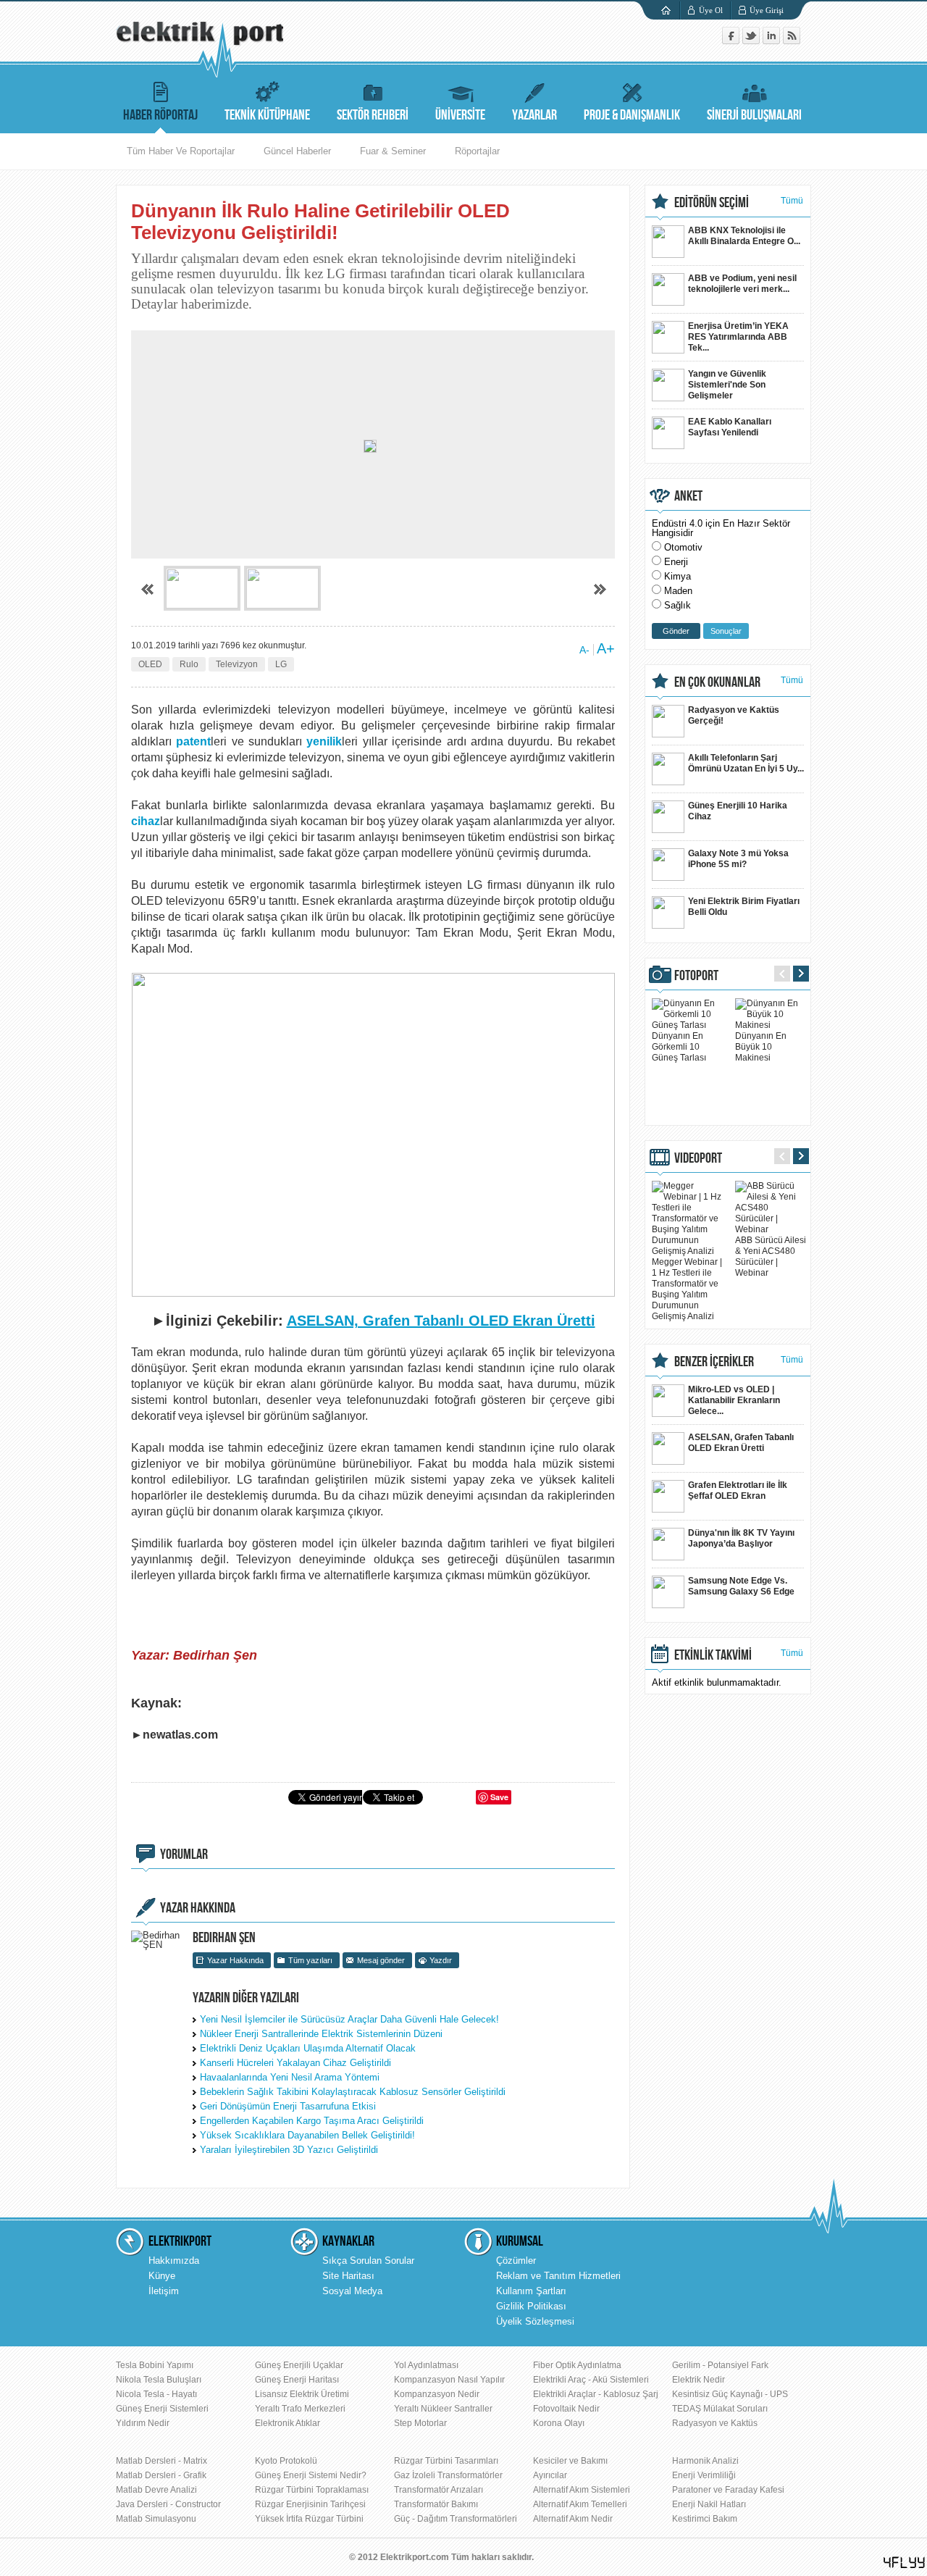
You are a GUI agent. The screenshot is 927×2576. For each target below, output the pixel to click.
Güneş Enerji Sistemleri (162, 2409)
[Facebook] (732, 41)
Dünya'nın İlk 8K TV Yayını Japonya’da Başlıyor (741, 1538)
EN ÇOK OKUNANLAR (717, 682)
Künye (162, 2276)
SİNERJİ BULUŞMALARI (754, 115)
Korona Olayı (559, 2423)
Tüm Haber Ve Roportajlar (181, 151)
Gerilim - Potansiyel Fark (720, 2365)
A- (584, 650)
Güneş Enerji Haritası (297, 2380)
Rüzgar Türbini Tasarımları (446, 2461)
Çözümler (516, 2261)
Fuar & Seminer (393, 151)
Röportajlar (477, 151)
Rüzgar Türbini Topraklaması (312, 2490)
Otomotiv (683, 547)
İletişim (164, 2291)
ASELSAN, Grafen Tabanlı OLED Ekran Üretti (741, 1443)
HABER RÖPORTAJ (160, 115)
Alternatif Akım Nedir (573, 2519)
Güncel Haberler (297, 151)
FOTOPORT (696, 976)
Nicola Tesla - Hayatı (156, 2394)
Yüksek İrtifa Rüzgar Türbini (309, 2519)
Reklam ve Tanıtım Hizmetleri (558, 2276)
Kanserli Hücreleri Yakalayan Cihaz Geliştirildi (295, 2063)
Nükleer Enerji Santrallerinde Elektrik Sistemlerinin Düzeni (321, 2034)
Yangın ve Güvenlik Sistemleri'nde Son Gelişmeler (727, 385)
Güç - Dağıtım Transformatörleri (456, 2519)
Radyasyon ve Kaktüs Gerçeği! (734, 715)
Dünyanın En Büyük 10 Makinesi (761, 1047)
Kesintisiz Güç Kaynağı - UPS (730, 2394)
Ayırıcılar (550, 2475)
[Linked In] (773, 41)
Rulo (189, 664)
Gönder (676, 631)
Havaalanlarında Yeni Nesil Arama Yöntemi (290, 2077)
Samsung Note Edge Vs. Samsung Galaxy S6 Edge (741, 1586)
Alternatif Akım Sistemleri (582, 2490)
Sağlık (678, 605)
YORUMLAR (184, 1854)
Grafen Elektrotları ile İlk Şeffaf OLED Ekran (738, 1490)
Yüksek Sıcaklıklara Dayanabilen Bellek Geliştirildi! (307, 2135)
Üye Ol (711, 10)
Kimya (678, 576)
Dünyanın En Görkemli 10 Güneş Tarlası (679, 1047)
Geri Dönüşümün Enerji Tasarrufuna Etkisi (288, 2106)
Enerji (676, 562)
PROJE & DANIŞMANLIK (632, 115)
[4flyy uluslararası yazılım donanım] (905, 2563)
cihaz (146, 821)
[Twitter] (752, 41)
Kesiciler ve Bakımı (570, 2461)
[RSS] (792, 41)
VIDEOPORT (698, 1158)
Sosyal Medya (352, 2291)
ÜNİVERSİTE (460, 115)
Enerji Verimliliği (704, 2475)
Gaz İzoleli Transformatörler (448, 2475)
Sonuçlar (726, 631)
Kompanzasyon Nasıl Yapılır (449, 2380)
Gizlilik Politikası (531, 2306)
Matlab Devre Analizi (156, 2490)
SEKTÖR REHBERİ (373, 115)
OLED (150, 664)
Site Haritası (348, 2276)
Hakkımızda (174, 2261)
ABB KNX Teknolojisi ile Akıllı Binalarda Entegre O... (744, 236)
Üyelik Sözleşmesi (535, 2321)
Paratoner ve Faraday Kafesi (728, 2490)
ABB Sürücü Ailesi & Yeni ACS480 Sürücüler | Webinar (771, 1256)
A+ (606, 648)
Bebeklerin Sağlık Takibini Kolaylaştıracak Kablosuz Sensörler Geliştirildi (353, 2092)
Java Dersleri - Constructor (168, 2504)
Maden (678, 591)
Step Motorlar (420, 2423)
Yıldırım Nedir (143, 2423)
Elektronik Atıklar (288, 2423)
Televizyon (237, 664)
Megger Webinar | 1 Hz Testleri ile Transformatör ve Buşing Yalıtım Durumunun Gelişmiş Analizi (687, 1289)
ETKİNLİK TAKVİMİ (713, 1655)
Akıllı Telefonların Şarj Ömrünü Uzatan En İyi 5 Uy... (746, 763)
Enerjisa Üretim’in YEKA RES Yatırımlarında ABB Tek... (738, 337)
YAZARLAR (534, 115)
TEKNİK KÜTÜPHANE (267, 115)
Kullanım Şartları (531, 2291)
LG (281, 664)
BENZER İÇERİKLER (714, 1362)
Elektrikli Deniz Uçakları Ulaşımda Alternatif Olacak (308, 2048)
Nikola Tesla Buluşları (159, 2380)
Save (499, 1797)
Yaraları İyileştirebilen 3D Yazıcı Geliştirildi (289, 2150)
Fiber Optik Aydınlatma (577, 2365)
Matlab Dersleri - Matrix (162, 2461)
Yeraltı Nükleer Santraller (443, 2409)
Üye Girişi (767, 10)
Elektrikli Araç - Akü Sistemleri (591, 2380)
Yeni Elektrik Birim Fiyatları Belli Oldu (744, 907)
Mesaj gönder (381, 1960)
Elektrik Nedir (699, 2380)
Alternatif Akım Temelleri (580, 2504)
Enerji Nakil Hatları (709, 2504)
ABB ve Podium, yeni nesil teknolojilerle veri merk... (742, 284)
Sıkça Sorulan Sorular (368, 2261)
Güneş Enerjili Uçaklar (299, 2365)
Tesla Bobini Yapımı (155, 2365)
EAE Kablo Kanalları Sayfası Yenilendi (730, 427)
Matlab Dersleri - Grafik (161, 2475)
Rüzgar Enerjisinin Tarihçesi (310, 2504)
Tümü (792, 201)
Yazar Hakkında (235, 1960)
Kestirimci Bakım (705, 2519)
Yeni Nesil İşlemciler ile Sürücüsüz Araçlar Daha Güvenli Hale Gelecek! (349, 2019)
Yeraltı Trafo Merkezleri (300, 2409)
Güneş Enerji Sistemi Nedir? (311, 2475)
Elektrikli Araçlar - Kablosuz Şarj (596, 2394)
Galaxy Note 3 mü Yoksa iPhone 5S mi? (738, 859)
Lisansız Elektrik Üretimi (302, 2394)
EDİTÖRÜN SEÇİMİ (712, 203)
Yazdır (441, 1960)
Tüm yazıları (310, 1960)
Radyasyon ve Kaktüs (715, 2423)
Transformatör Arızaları (439, 2490)
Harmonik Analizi (705, 2461)
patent (193, 741)
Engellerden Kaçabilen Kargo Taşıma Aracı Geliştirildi (312, 2121)
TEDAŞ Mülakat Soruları (720, 2409)
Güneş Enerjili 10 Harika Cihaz (738, 811)
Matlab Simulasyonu (156, 2519)
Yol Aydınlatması (426, 2365)
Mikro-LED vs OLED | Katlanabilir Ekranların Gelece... (734, 1400)
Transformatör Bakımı (436, 2504)
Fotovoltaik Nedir (566, 2409)
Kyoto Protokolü (286, 2461)
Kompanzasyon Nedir (437, 2394)
